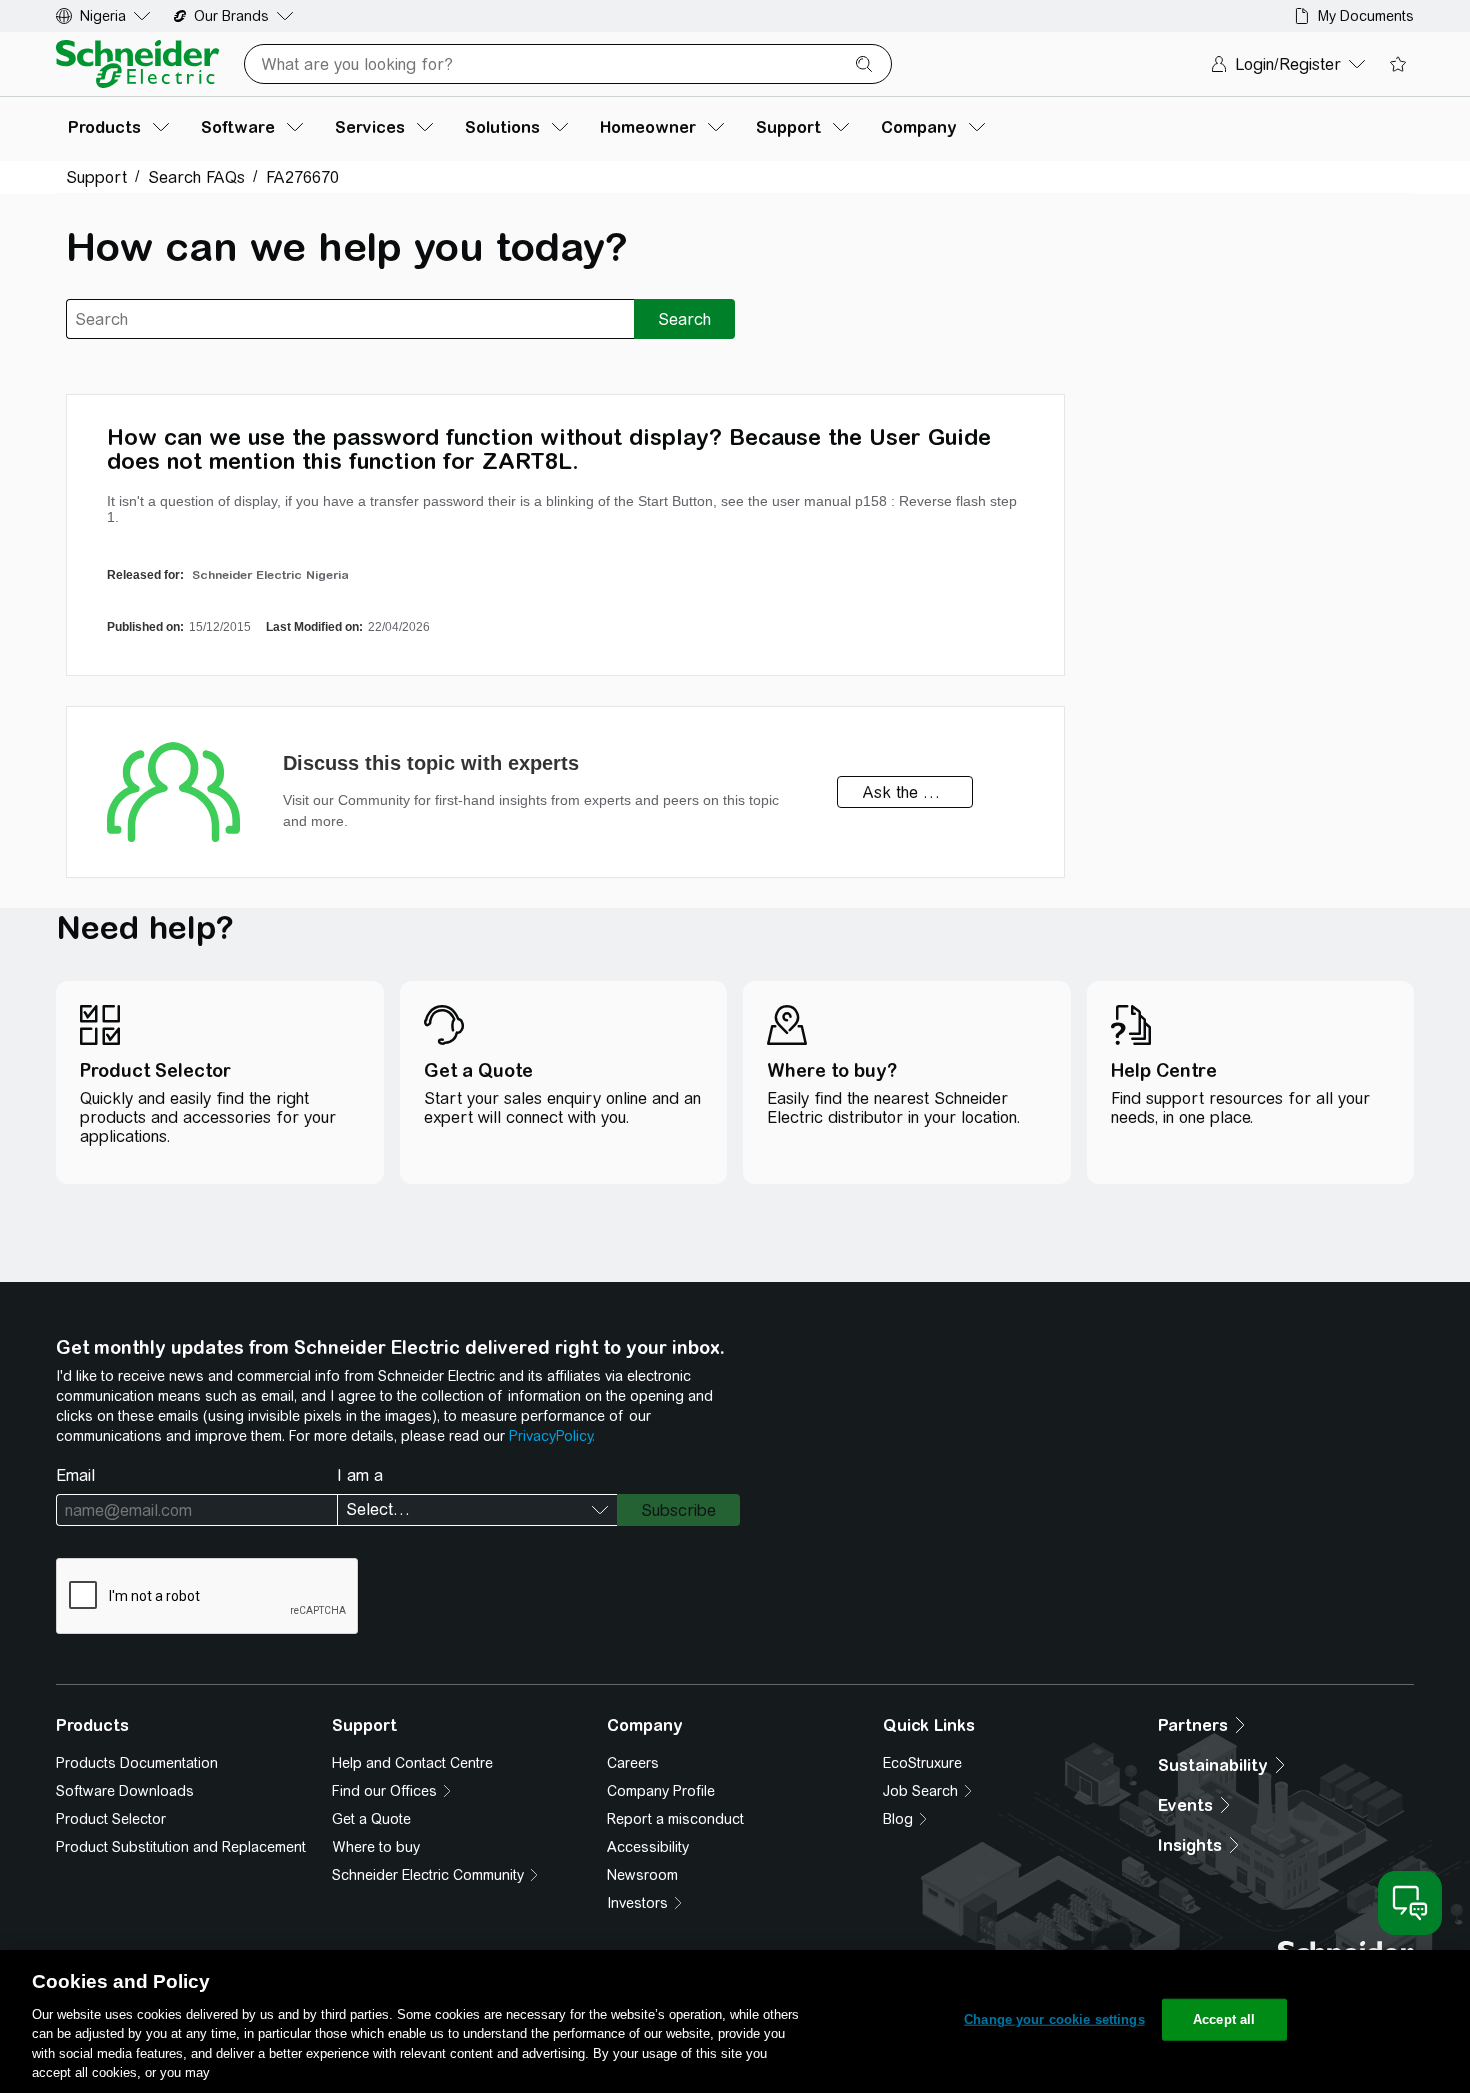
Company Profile (661, 1791)
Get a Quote (371, 1819)
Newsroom (642, 1875)
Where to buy (376, 1847)
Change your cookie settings (1054, 2019)
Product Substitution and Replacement (181, 1847)
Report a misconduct (675, 1819)
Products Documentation (137, 1763)
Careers (633, 1763)
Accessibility (648, 1847)
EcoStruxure (922, 1763)
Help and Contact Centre (412, 1763)
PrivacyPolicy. (552, 1436)
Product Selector (111, 1819)
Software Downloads (125, 1791)
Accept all (1224, 2019)
